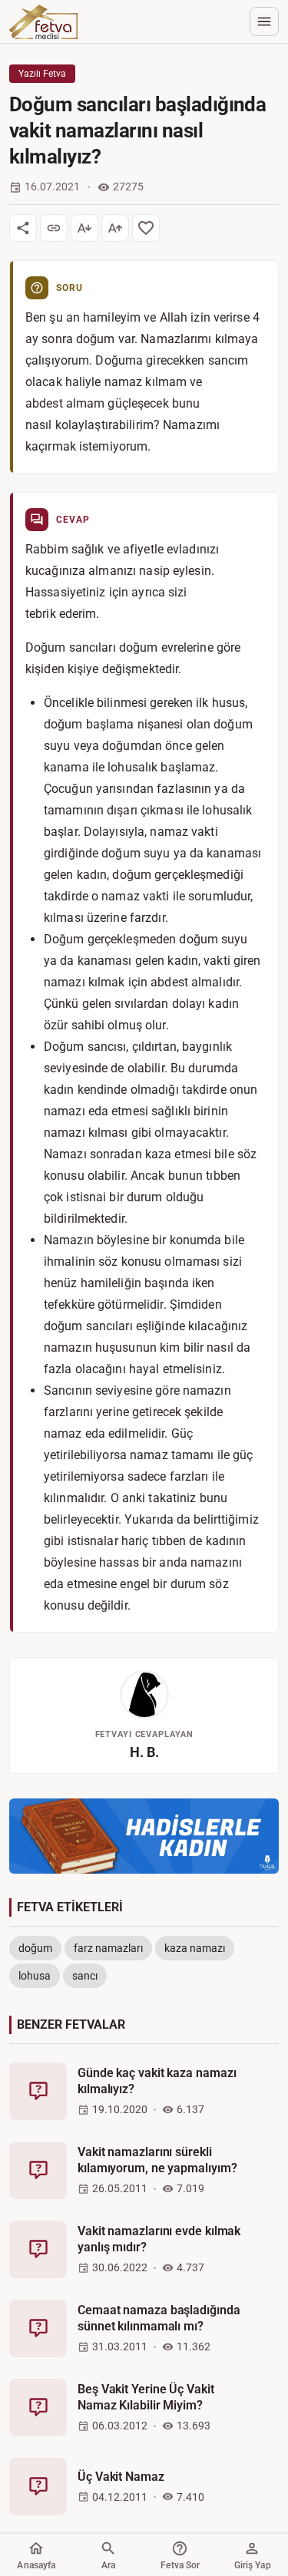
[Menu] (264, 21)
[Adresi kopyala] (54, 228)
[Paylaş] (23, 228)
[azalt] (84, 228)
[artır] (115, 228)
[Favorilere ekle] (146, 228)
